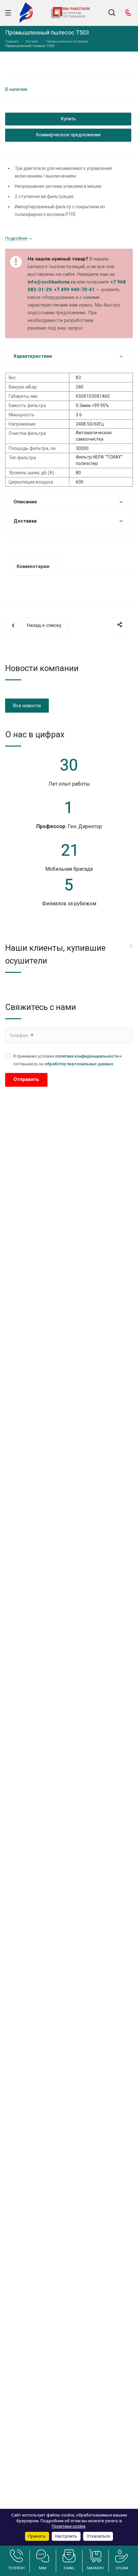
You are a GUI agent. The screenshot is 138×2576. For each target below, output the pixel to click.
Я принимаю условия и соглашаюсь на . (67, 1060)
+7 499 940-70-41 (74, 290)
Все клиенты (131, 946)
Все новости (27, 706)
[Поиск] (112, 13)
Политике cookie (69, 2526)
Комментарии (33, 566)
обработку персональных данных (79, 1064)
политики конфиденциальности (87, 1056)
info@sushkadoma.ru (52, 282)
